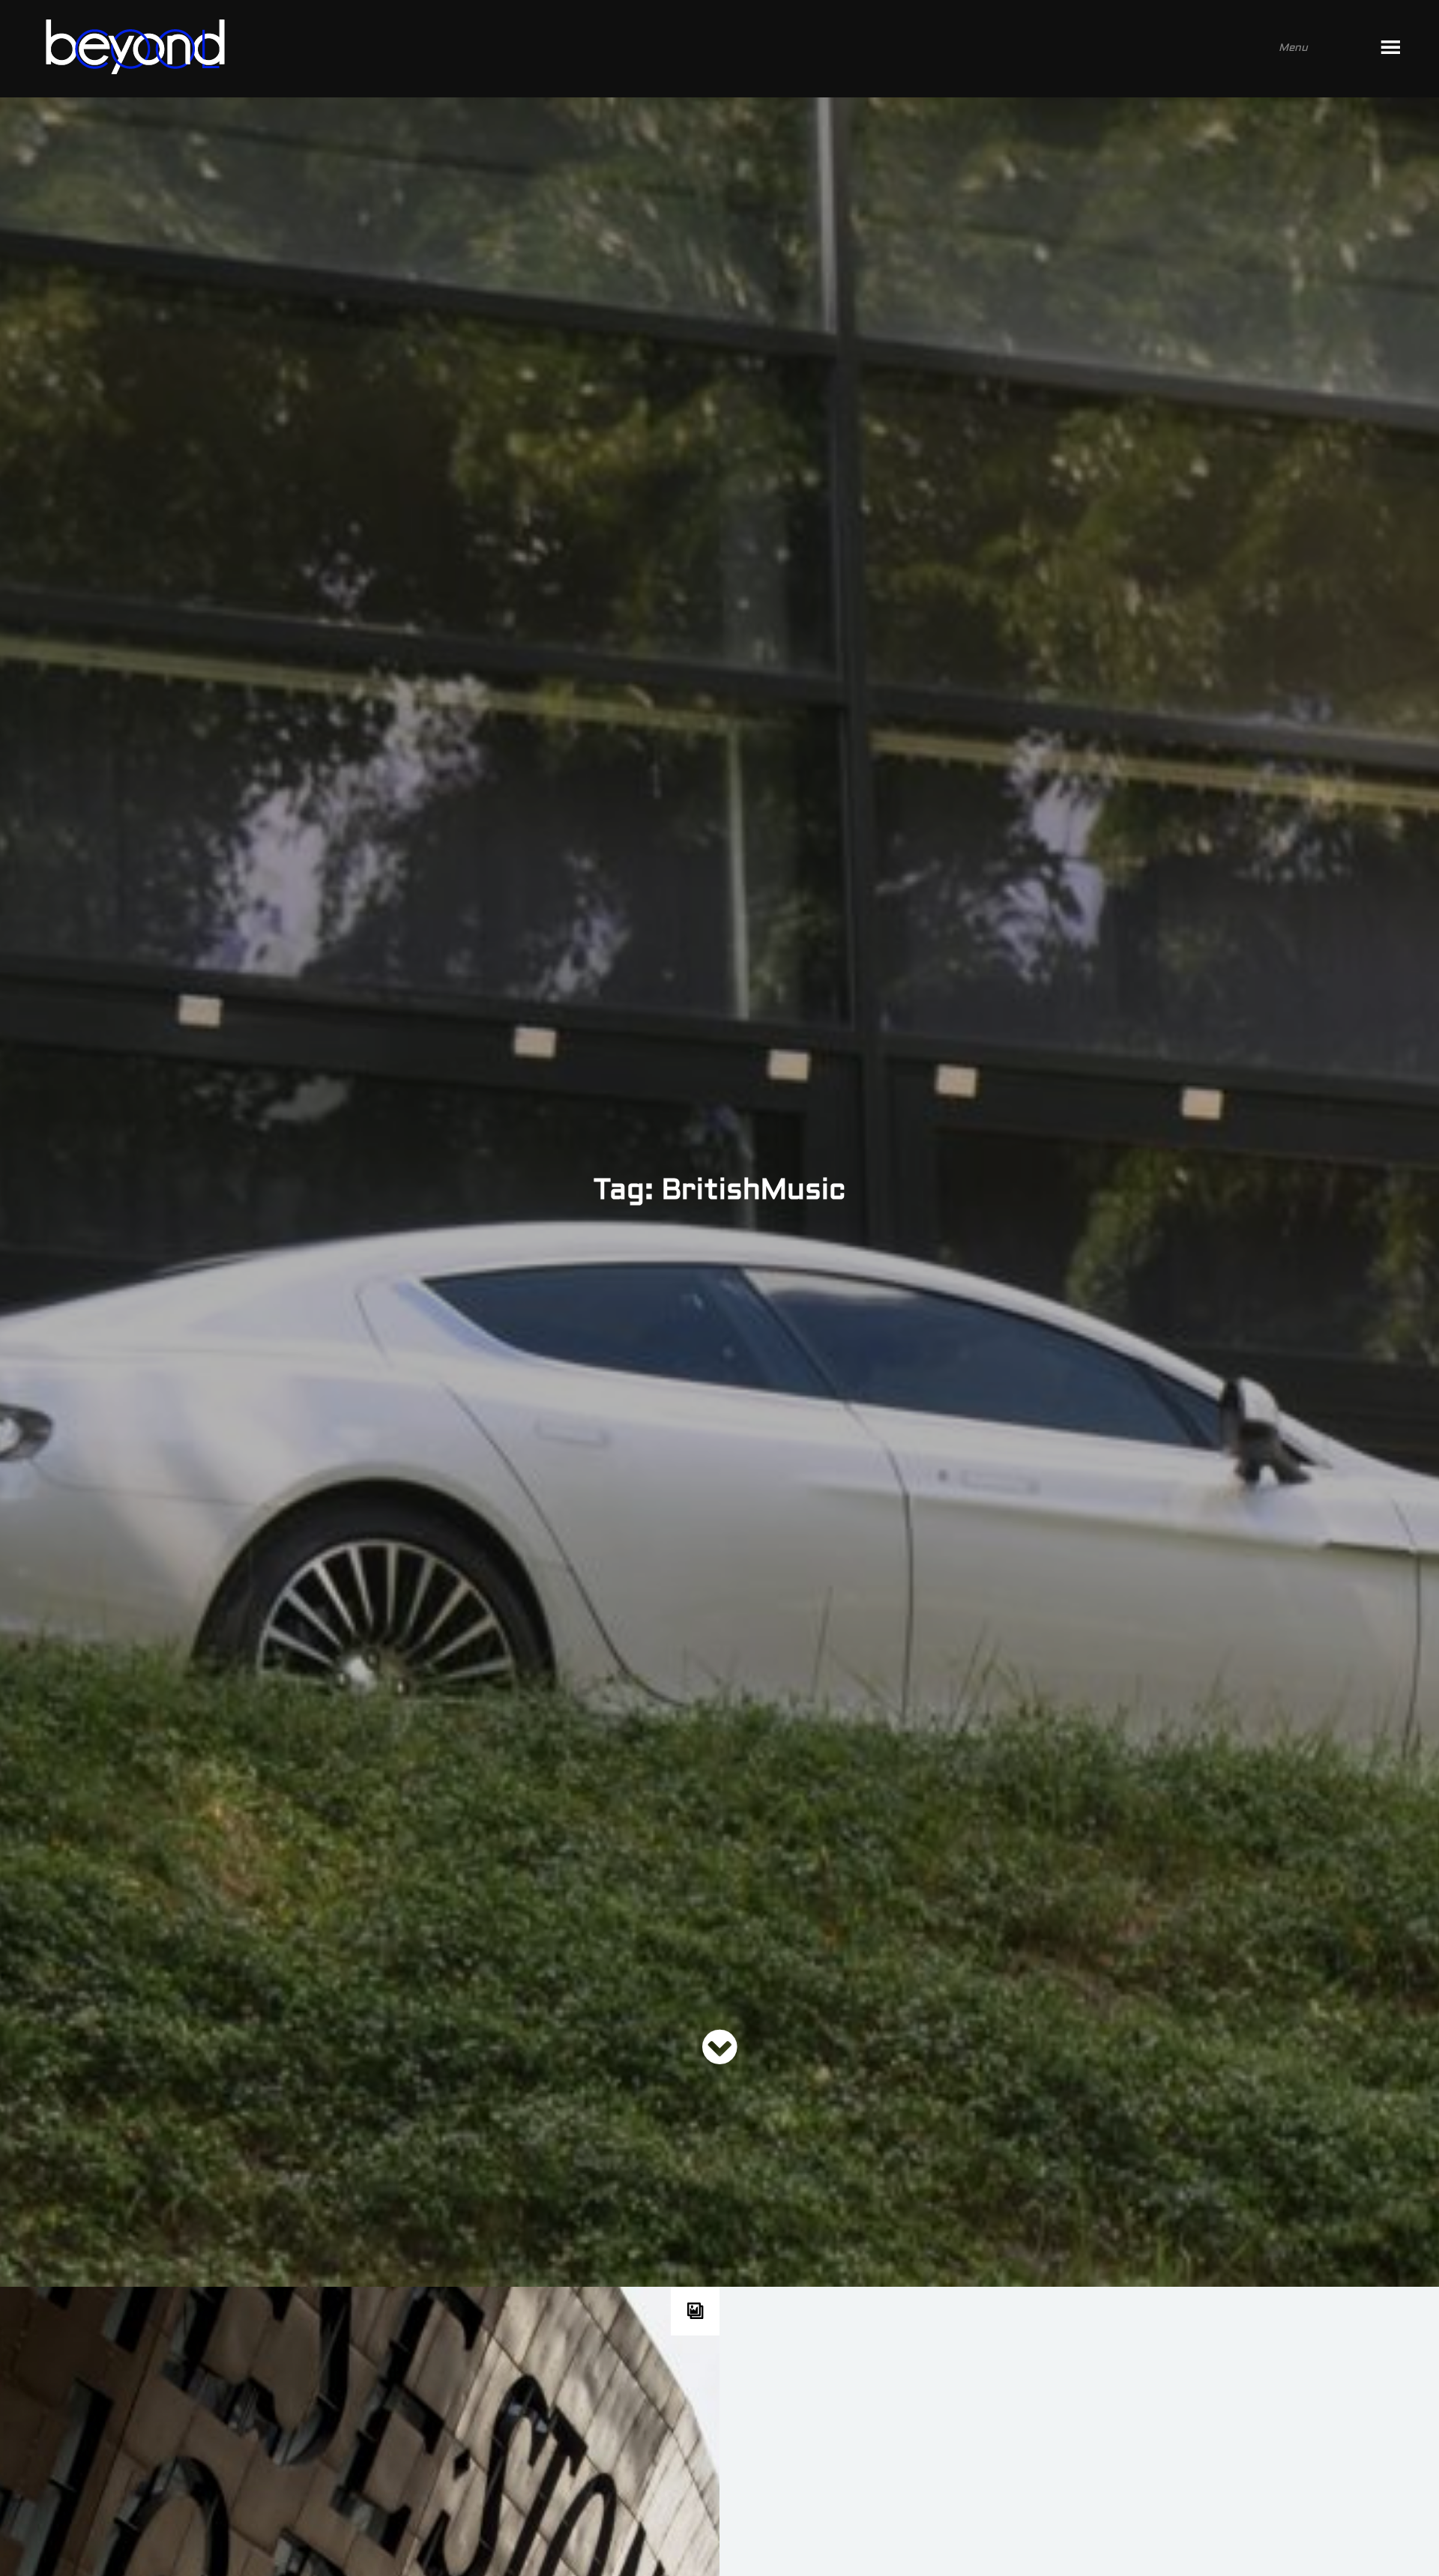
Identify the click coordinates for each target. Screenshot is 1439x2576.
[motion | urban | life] (699, 49)
